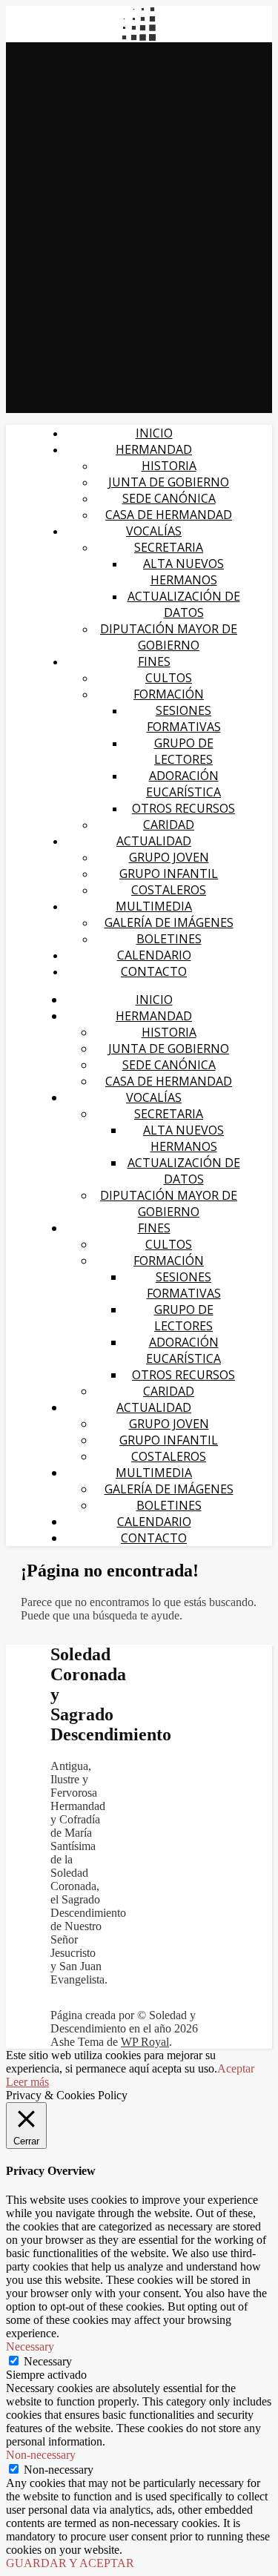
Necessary (48, 2361)
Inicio (154, 433)
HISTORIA (169, 466)
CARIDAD (169, 825)
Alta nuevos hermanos (183, 572)
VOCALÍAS (154, 531)
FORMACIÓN (169, 694)
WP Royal (145, 2042)
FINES (154, 661)
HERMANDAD (154, 449)
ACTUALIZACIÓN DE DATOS (184, 604)
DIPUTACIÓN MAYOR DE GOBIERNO (169, 637)
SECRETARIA (169, 547)
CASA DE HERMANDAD (169, 515)
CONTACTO (154, 971)
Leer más (27, 2082)
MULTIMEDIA (154, 906)
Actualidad (154, 841)
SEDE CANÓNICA (169, 498)
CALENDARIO (154, 955)
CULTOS (169, 678)
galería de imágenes (169, 922)
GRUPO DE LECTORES (184, 751)
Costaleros (169, 890)
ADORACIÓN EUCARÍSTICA (183, 784)
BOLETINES (169, 939)
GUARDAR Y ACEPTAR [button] (70, 2563)
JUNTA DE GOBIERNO (169, 482)
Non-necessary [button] (41, 2455)
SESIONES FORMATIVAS (184, 719)
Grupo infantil (169, 873)
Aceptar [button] (236, 2068)
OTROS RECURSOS (183, 808)
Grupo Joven (169, 857)
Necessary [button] (30, 2347)
